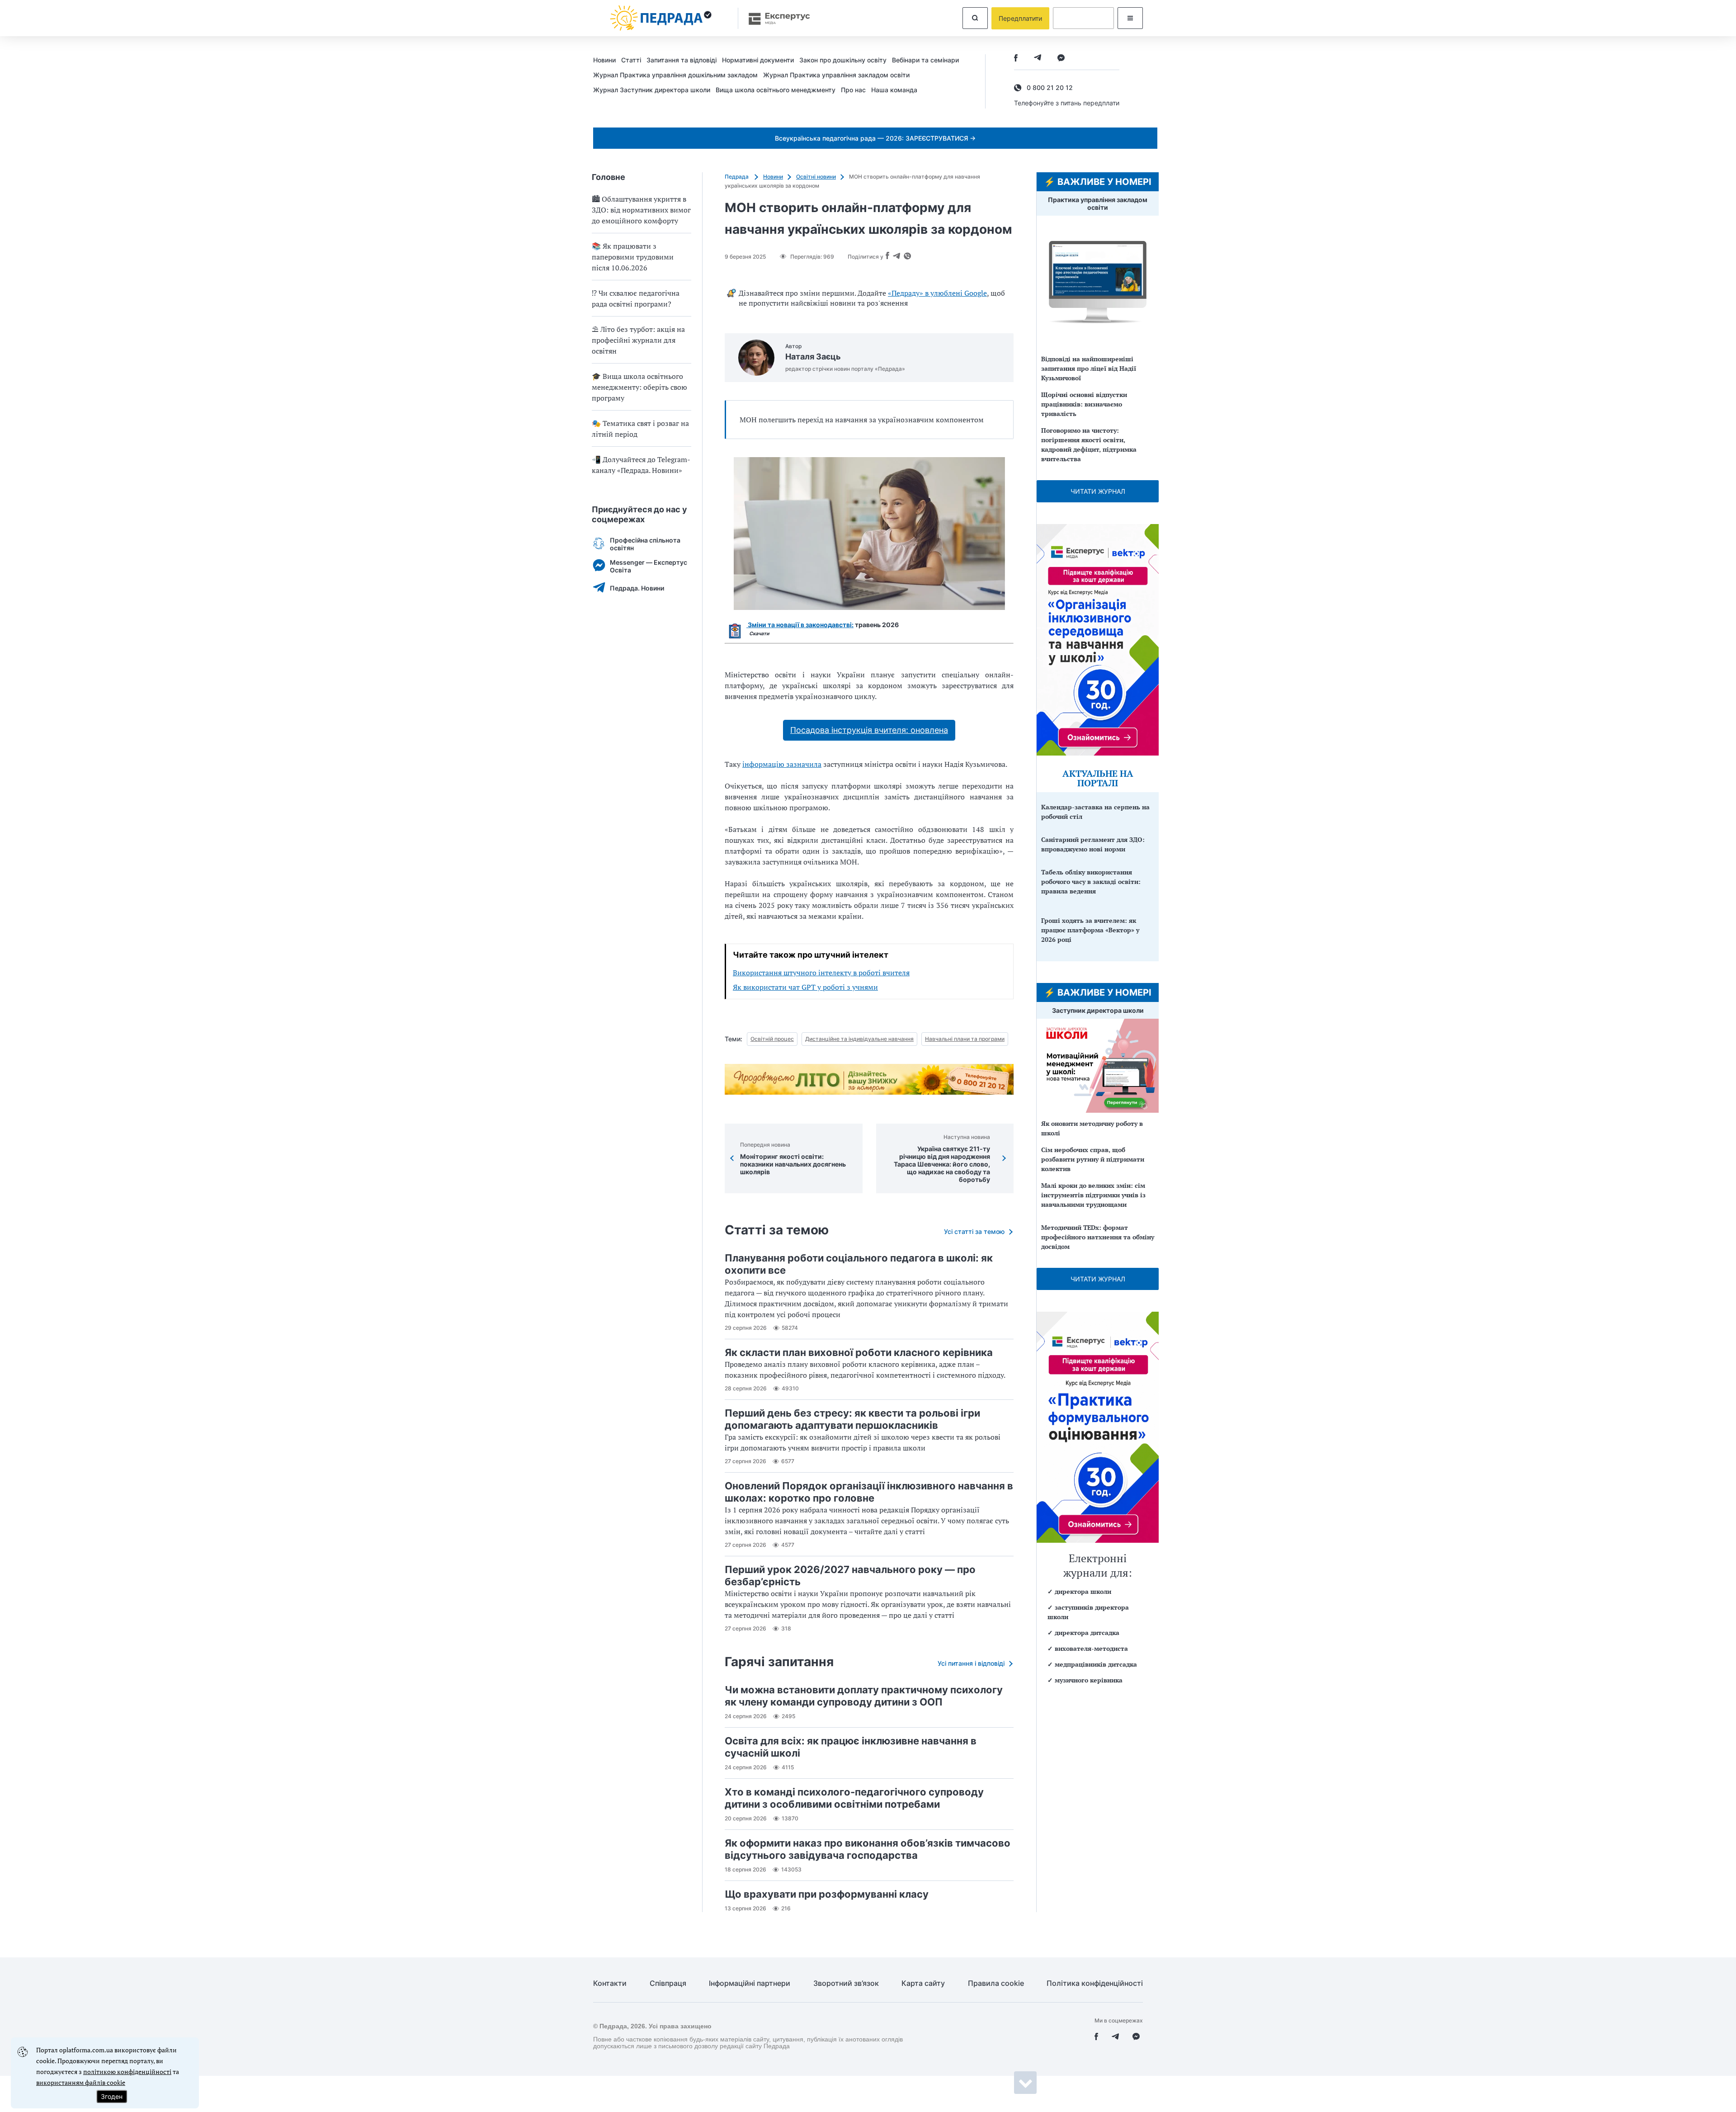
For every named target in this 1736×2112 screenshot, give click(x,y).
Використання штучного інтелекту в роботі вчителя (821, 973)
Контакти (610, 1983)
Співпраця (668, 1983)
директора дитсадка (1087, 1632)
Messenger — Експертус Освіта (649, 566)
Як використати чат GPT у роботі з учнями (805, 987)
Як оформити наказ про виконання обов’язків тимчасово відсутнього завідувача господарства (868, 1849)
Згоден (112, 2096)
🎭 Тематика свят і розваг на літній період (640, 429)
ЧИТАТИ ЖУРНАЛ (1098, 491)
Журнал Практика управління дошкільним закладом (675, 75)
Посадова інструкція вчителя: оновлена (869, 730)
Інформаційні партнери (750, 1983)
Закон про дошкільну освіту (843, 60)
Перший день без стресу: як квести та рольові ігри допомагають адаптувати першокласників (852, 1419)
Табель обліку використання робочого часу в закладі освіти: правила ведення (1091, 881)
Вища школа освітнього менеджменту (776, 90)
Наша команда (894, 90)
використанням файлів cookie (81, 2082)
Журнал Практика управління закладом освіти (836, 75)
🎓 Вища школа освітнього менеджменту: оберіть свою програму (639, 387)
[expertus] (775, 18)
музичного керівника (1089, 1680)
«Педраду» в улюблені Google (937, 293)
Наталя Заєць (813, 357)
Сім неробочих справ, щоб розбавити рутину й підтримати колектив (1093, 1159)
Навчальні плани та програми (965, 1039)
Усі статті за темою (974, 1231)
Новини (604, 60)
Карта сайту (923, 1983)
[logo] (661, 18)
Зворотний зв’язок (846, 1983)
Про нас (853, 90)
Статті (631, 60)
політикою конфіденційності (127, 2072)
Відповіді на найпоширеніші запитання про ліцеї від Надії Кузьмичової (1089, 368)
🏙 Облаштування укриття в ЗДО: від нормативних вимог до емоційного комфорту (641, 210)
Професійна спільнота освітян (645, 544)
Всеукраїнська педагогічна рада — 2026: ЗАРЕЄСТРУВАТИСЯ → (875, 138)
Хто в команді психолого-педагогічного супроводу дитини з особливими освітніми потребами (854, 1798)
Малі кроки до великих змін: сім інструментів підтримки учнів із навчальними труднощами (1093, 1195)
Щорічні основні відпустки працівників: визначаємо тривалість (1084, 404)
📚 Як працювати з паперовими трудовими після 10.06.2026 (633, 257)
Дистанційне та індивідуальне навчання (859, 1039)
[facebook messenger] (1061, 59)
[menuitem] (607, 60)
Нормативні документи (758, 60)
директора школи (1083, 1591)
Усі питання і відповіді (971, 1663)
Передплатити (1020, 18)
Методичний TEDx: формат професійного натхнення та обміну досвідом (1098, 1237)
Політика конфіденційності (1095, 1983)
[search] (975, 18)
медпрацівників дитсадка (1096, 1664)
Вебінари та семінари (925, 60)
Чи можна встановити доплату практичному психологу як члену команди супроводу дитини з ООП (864, 1696)
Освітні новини (816, 177)
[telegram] (1038, 59)
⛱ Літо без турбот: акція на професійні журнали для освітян (638, 340)
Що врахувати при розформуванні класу (827, 1894)
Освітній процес (772, 1039)
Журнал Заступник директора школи (652, 90)
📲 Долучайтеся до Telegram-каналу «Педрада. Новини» (641, 465)
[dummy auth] (1083, 18)
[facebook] (1016, 59)
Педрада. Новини (637, 588)
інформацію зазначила (782, 764)
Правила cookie (996, 1983)
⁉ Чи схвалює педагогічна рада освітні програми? (636, 298)
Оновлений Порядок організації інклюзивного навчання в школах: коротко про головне (869, 1492)
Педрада (737, 177)
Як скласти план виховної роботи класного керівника (859, 1352)
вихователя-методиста (1091, 1648)
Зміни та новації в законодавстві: (800, 625)
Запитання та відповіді (682, 60)
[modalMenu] (1130, 18)
